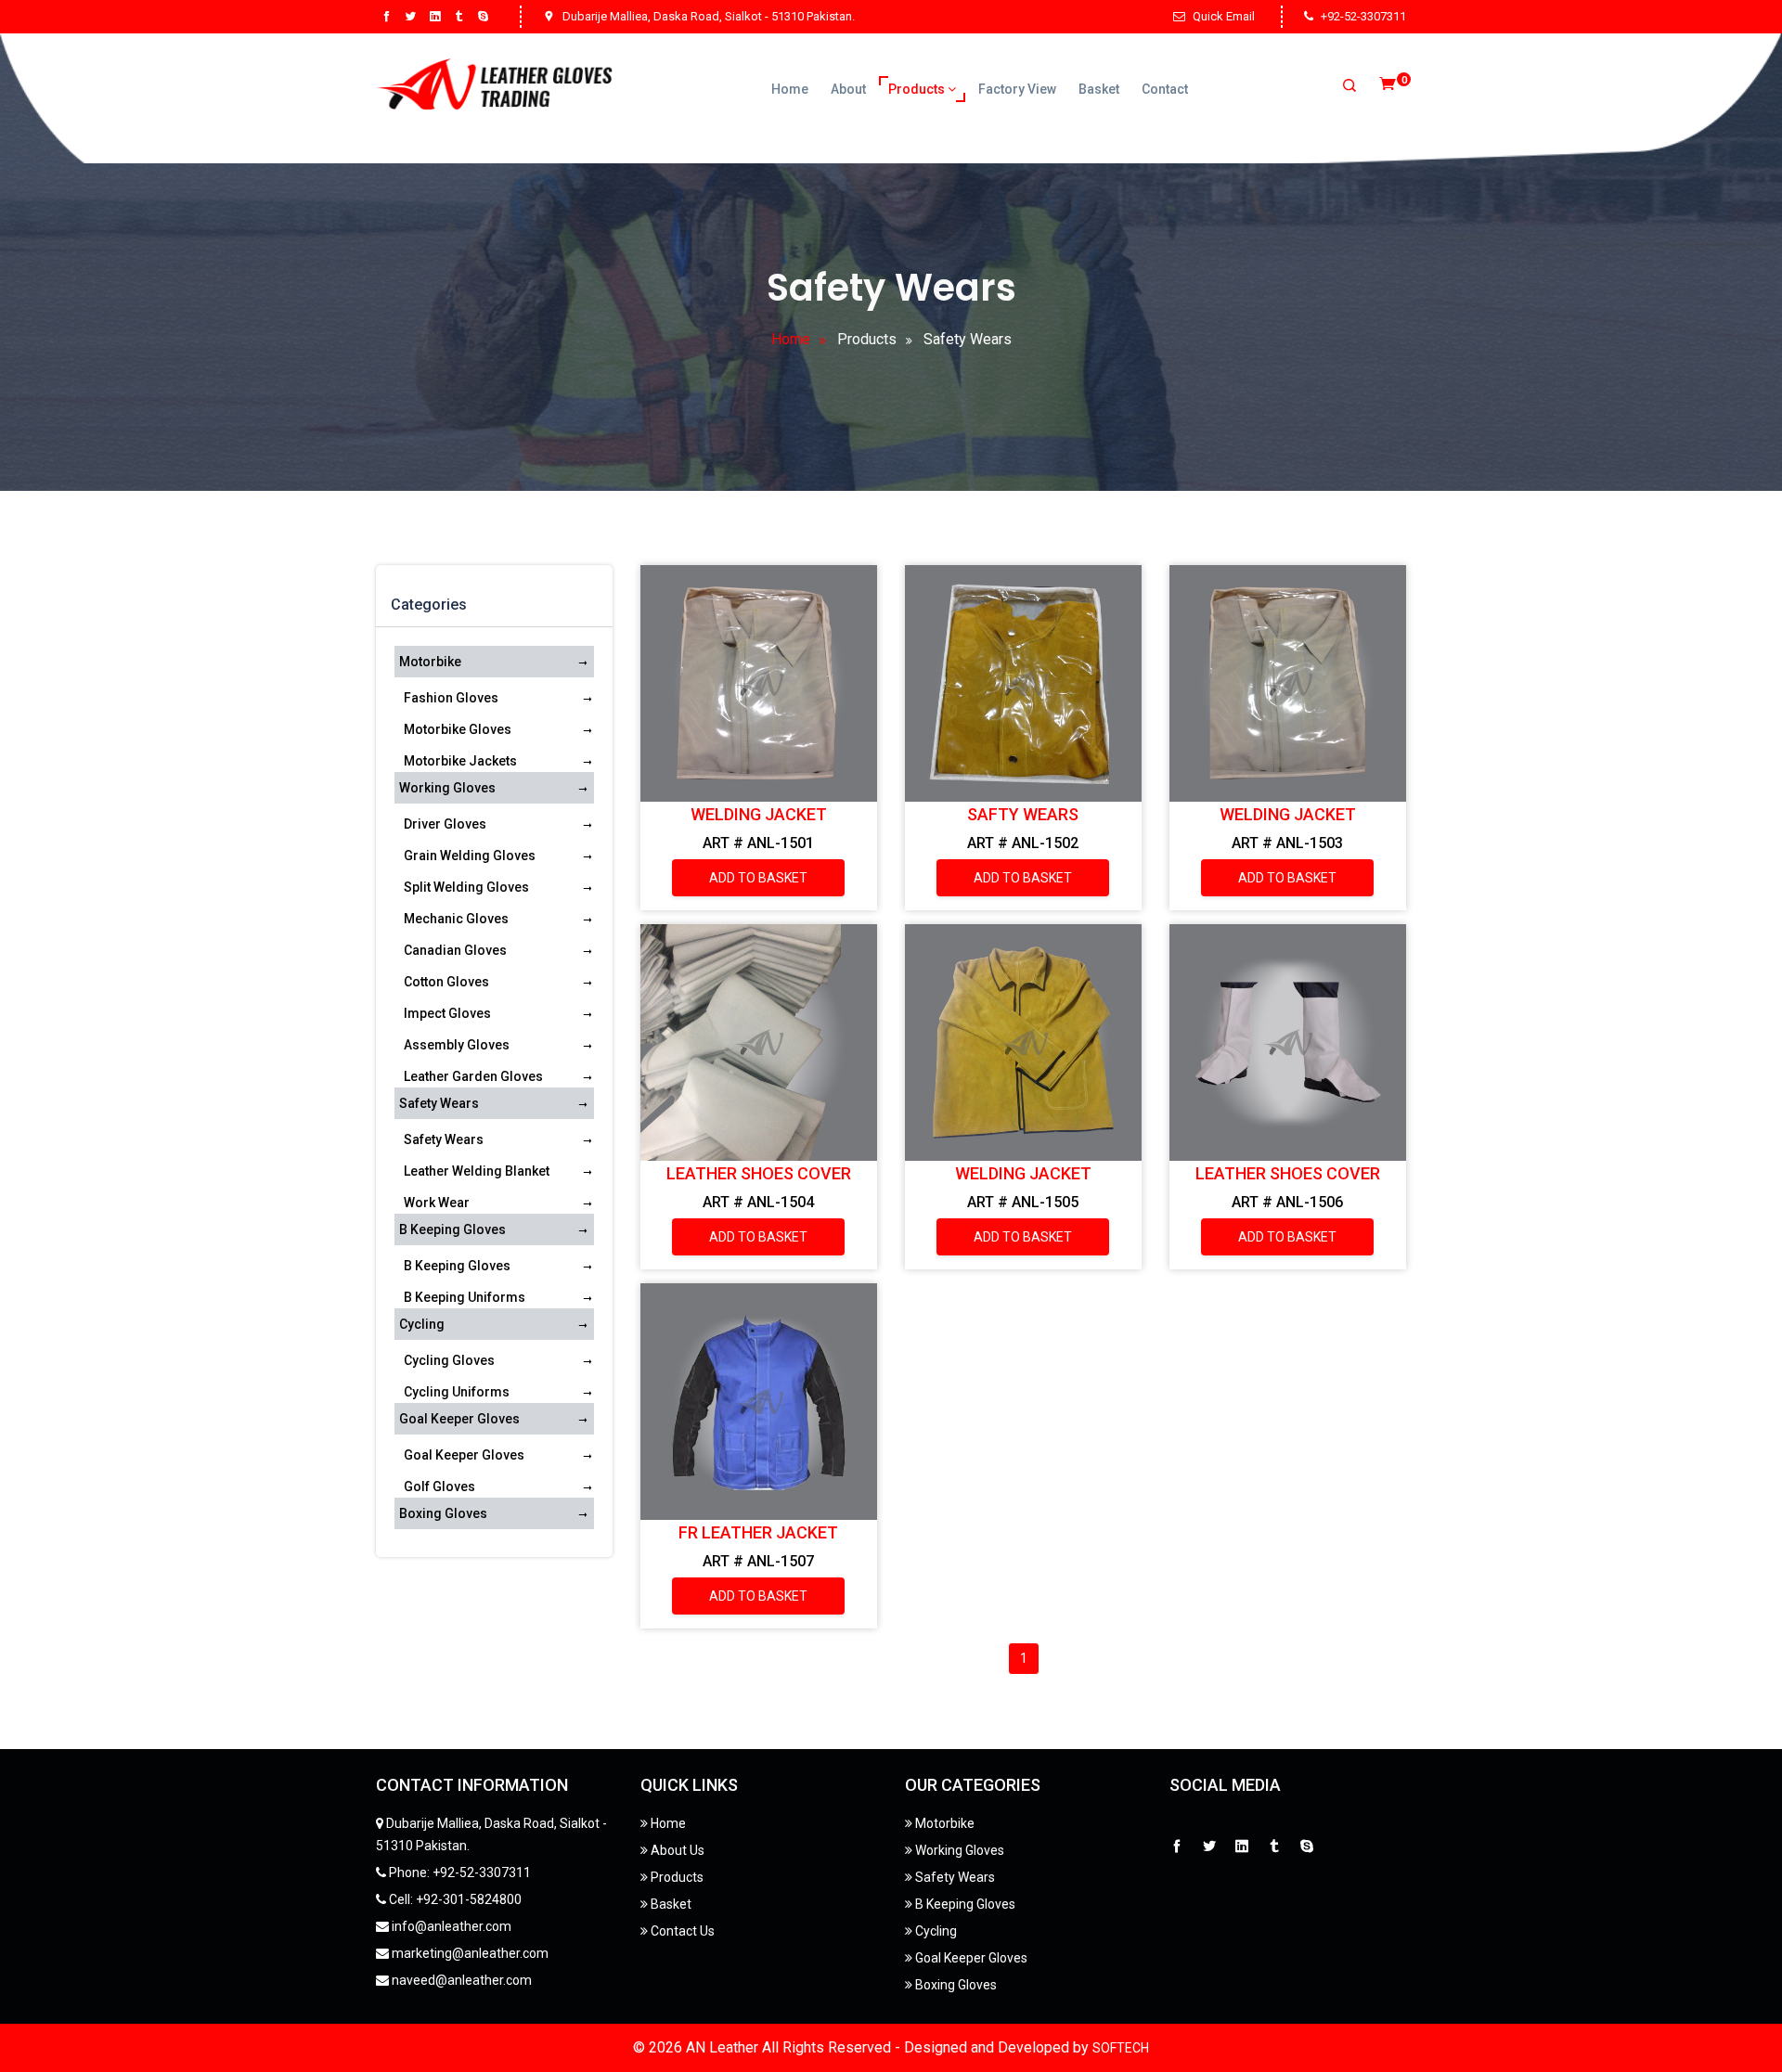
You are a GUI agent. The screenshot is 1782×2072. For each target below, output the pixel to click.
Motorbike (430, 662)
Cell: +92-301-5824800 (454, 1899)
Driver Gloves (445, 824)
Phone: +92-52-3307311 (458, 1873)
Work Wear (437, 1203)
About (848, 89)
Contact (1165, 89)
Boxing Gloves (443, 1513)
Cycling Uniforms (457, 1392)
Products (918, 89)
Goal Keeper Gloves (459, 1419)
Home (790, 89)
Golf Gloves (439, 1486)
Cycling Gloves (449, 1360)
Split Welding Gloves (466, 887)
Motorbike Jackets (460, 761)
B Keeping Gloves (452, 1229)
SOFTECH (1121, 2048)
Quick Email (1224, 16)
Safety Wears (439, 1103)
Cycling (422, 1324)
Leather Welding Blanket (477, 1171)
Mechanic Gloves (456, 919)
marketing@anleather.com (469, 1953)
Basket (1099, 89)
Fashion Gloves (451, 698)
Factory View (1017, 89)
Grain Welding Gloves (470, 856)
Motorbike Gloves (458, 729)
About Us (676, 1850)
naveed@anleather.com (460, 1980)
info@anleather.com (450, 1926)
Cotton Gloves (446, 982)
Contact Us (681, 1931)
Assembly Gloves (457, 1045)
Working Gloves (447, 788)
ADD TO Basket (758, 878)
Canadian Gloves (455, 950)
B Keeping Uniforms (465, 1297)
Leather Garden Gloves (473, 1076)
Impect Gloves (447, 1013)
